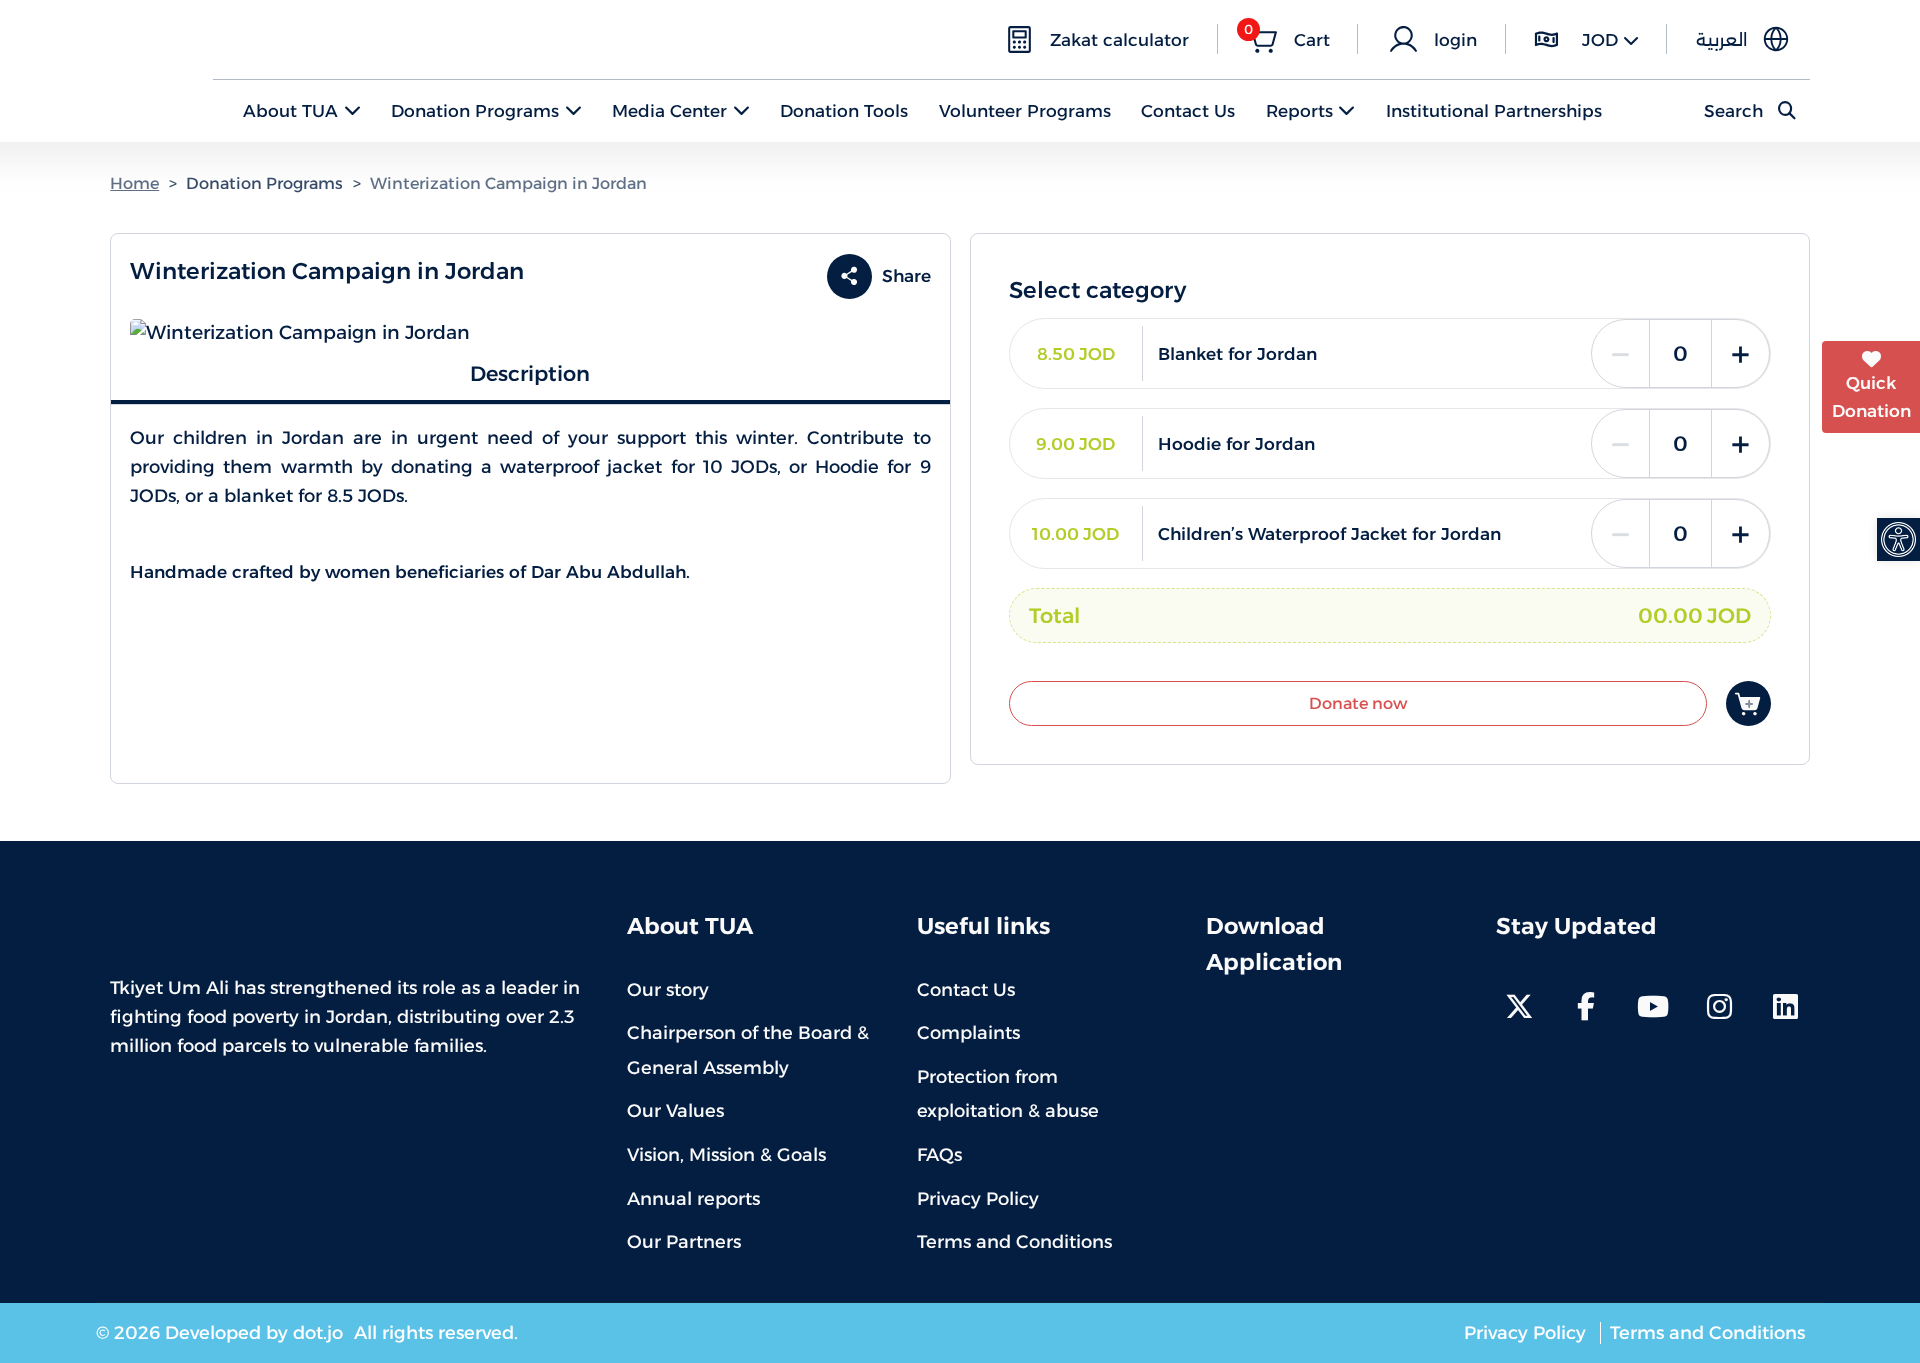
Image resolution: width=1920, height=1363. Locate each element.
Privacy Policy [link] (978, 1199)
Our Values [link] (675, 1111)
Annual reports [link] (693, 1199)
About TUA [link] (290, 110)
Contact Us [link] (1188, 110)
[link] (1898, 539)
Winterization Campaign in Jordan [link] (508, 183)
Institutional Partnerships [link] (1494, 110)
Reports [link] (1299, 110)
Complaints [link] (968, 1033)
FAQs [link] (939, 1155)
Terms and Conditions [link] (1014, 1242)
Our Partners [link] (684, 1242)
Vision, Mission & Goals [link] (726, 1155)
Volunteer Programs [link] (1025, 110)
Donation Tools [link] (844, 110)
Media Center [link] (669, 110)
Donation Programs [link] (475, 110)
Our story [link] (668, 990)
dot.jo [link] (320, 1333)
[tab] (530, 375)
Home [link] (134, 183)
